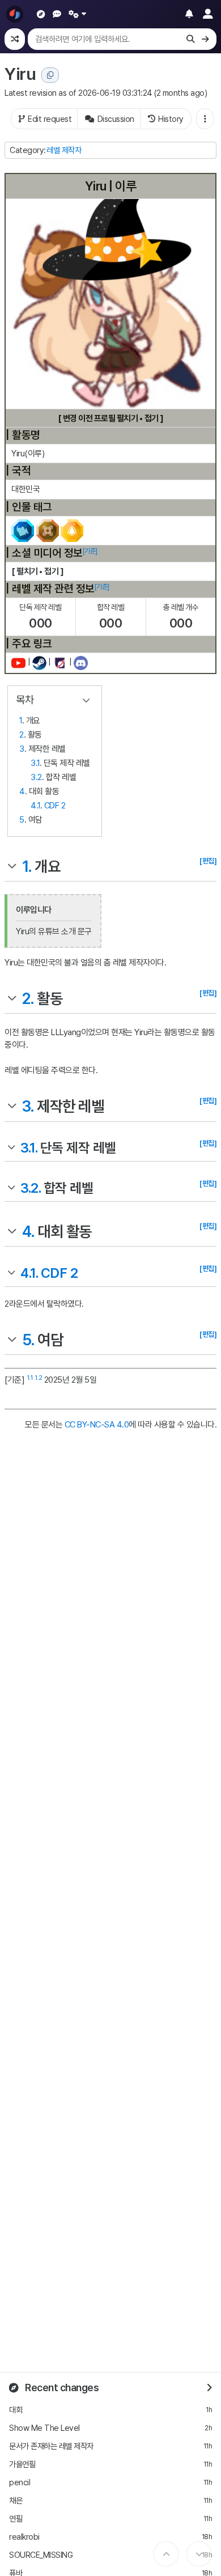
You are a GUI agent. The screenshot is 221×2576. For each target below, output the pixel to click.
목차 (25, 700)
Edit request (50, 119)
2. (28, 999)
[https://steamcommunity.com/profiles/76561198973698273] (39, 663)
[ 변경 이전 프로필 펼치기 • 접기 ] (111, 418)
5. (28, 1340)
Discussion (116, 119)
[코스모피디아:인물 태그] (47, 530)
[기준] (90, 551)
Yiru (20, 74)
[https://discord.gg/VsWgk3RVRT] (81, 663)
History (171, 119)
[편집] (208, 861)
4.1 (35, 806)
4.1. (29, 1273)
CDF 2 (55, 806)
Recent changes (61, 2388)
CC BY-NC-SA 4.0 (97, 1425)
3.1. (29, 1148)
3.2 (36, 777)
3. (28, 1106)
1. (27, 867)
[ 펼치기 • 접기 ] (37, 571)
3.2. (30, 1188)
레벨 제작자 (64, 150)
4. (28, 1232)
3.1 (35, 763)
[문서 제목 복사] (50, 75)
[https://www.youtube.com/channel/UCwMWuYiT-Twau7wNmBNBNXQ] (18, 663)
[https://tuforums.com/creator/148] (60, 663)
